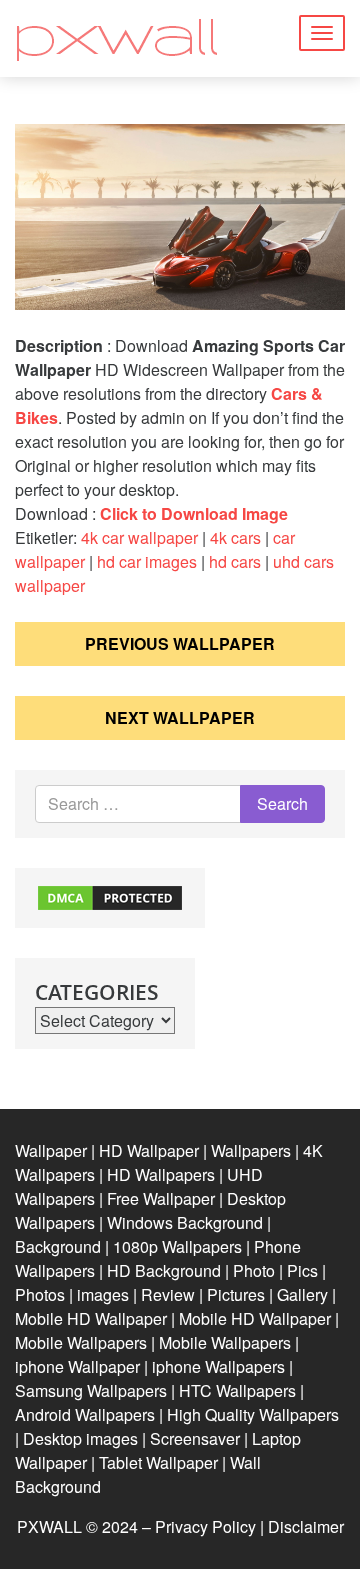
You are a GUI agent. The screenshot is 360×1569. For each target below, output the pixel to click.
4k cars (235, 537)
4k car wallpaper (139, 537)
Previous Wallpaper (180, 643)
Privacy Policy (205, 1526)
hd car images (147, 561)
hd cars (235, 561)
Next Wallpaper (180, 717)
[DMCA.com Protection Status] (110, 895)
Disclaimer (306, 1526)
